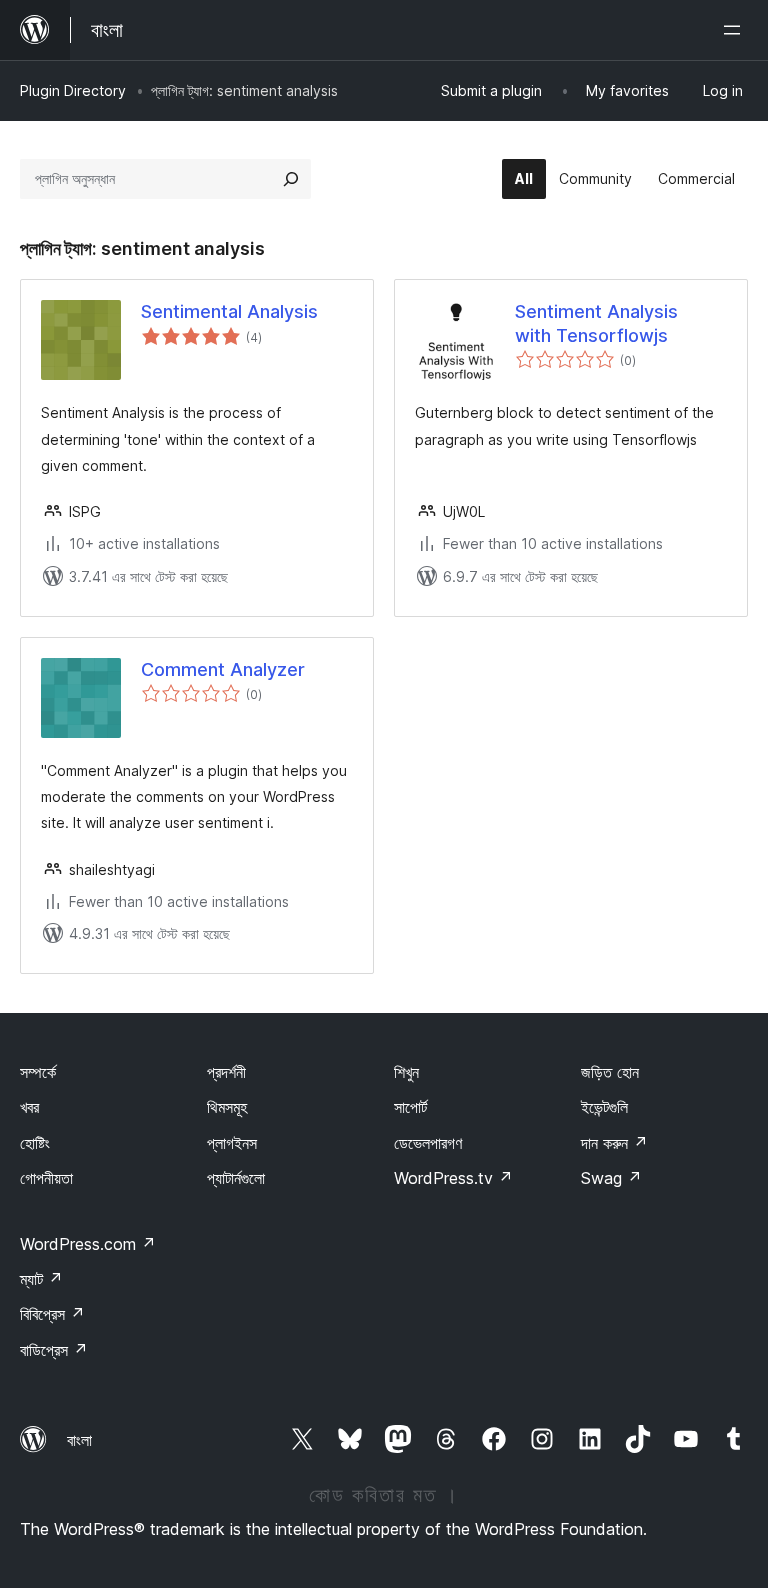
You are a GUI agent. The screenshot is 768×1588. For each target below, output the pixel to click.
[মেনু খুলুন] (736, 30)
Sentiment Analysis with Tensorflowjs (596, 323)
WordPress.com (88, 1244)
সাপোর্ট (410, 1107)
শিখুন (406, 1072)
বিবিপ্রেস (52, 1314)
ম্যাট (41, 1279)
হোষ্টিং (35, 1143)
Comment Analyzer (223, 669)
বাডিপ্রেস (54, 1350)
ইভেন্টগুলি (604, 1107)
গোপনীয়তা (46, 1178)
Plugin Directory (73, 90)
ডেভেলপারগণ (428, 1143)
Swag (611, 1178)
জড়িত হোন (610, 1072)
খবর (29, 1107)
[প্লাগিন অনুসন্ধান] (291, 179)
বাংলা (79, 1440)
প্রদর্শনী (226, 1072)
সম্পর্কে (38, 1072)
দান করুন (614, 1143)
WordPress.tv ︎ (453, 1178)
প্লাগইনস (232, 1143)
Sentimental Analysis (229, 311)
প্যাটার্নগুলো (236, 1178)
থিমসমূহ (227, 1107)
